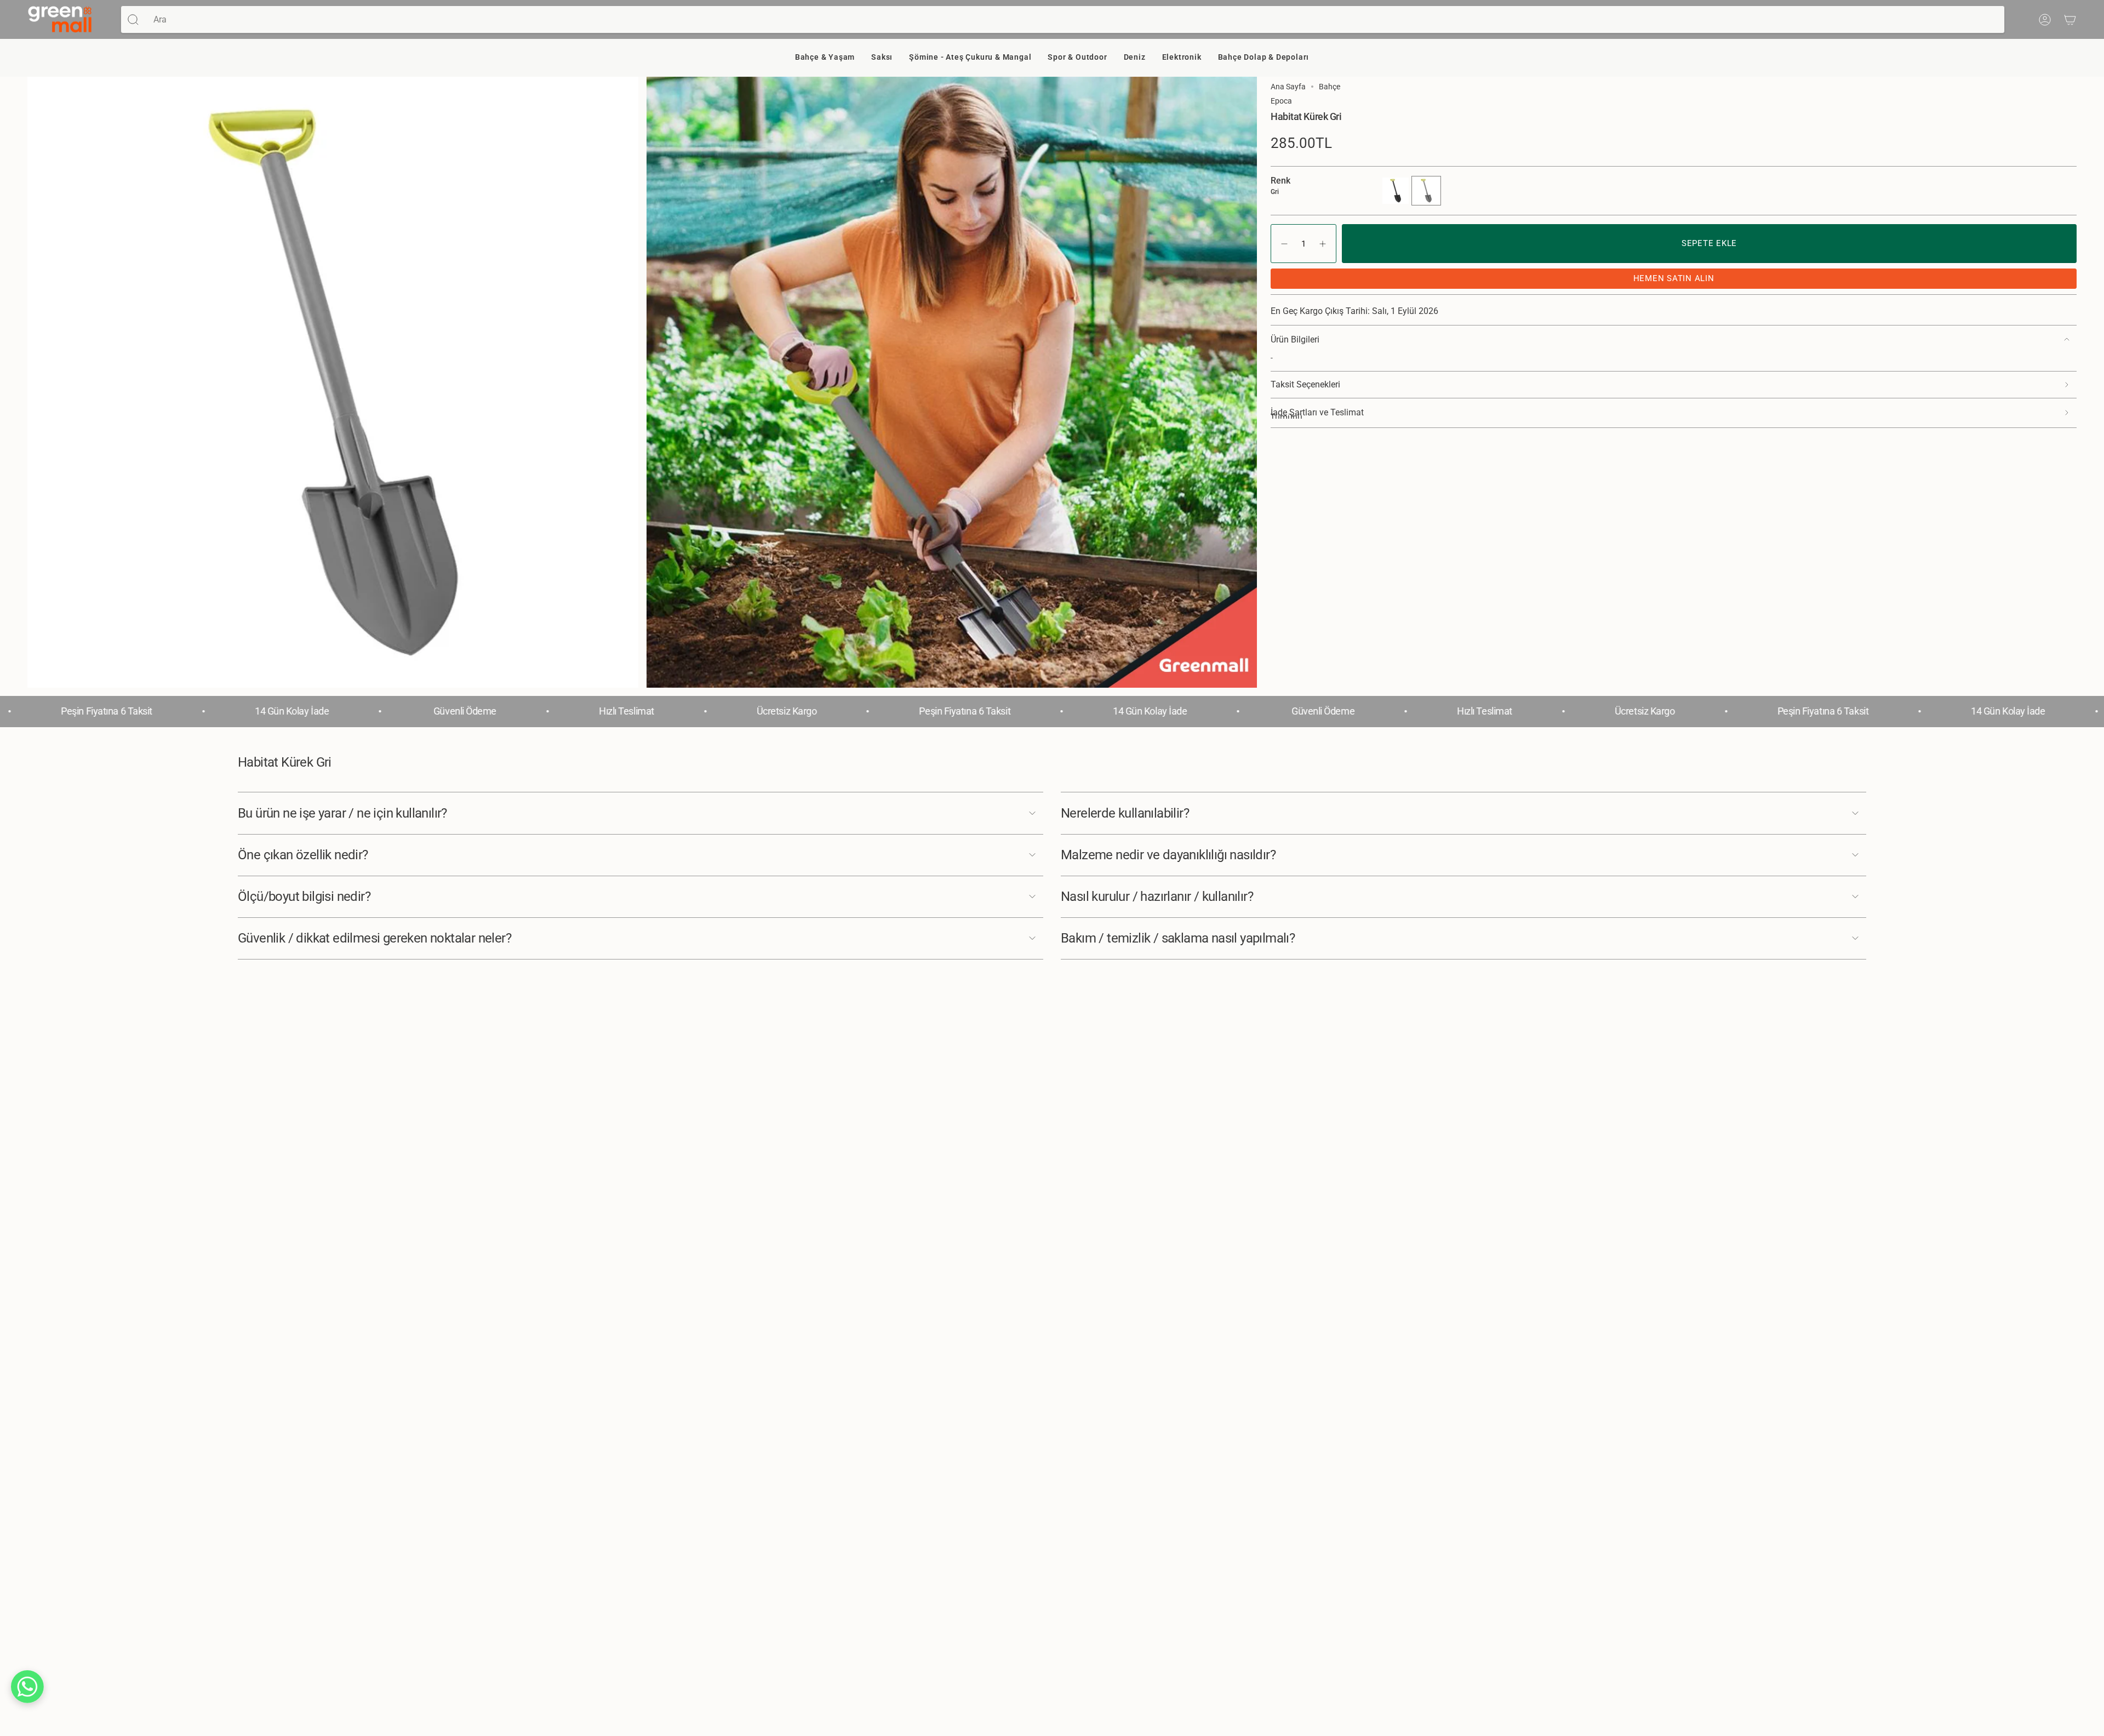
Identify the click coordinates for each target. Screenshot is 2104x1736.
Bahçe (1330, 87)
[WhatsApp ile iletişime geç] (27, 1687)
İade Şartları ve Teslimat (1317, 413)
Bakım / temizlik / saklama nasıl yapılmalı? (1178, 938)
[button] (825, 58)
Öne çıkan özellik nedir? (303, 855)
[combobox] (1075, 19)
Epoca (1281, 101)
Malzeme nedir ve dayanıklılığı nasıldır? (1168, 855)
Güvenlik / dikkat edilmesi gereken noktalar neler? (375, 938)
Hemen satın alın (1674, 278)
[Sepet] (2070, 20)
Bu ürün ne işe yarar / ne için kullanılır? (342, 813)
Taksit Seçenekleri (1305, 384)
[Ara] (133, 19)
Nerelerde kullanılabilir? (1125, 813)
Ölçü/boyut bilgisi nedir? (304, 896)
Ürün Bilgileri (1295, 339)
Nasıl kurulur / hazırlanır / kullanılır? (1157, 896)
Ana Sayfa (1288, 87)
